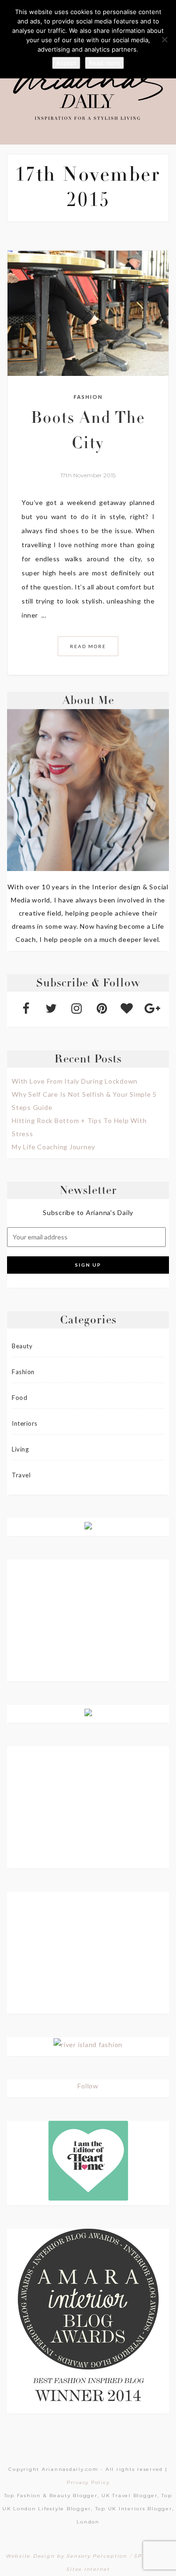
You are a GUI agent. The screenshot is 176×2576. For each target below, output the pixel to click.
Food (19, 1398)
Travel (21, 1475)
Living (20, 1449)
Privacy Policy (88, 2482)
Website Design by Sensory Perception (66, 2556)
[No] (164, 39)
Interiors (25, 1423)
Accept (66, 63)
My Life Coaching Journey (54, 1147)
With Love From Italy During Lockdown (75, 1081)
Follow (88, 2086)
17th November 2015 (88, 475)
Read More (88, 646)
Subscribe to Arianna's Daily (88, 1212)
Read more (104, 63)
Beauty (22, 1346)
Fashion (88, 397)
